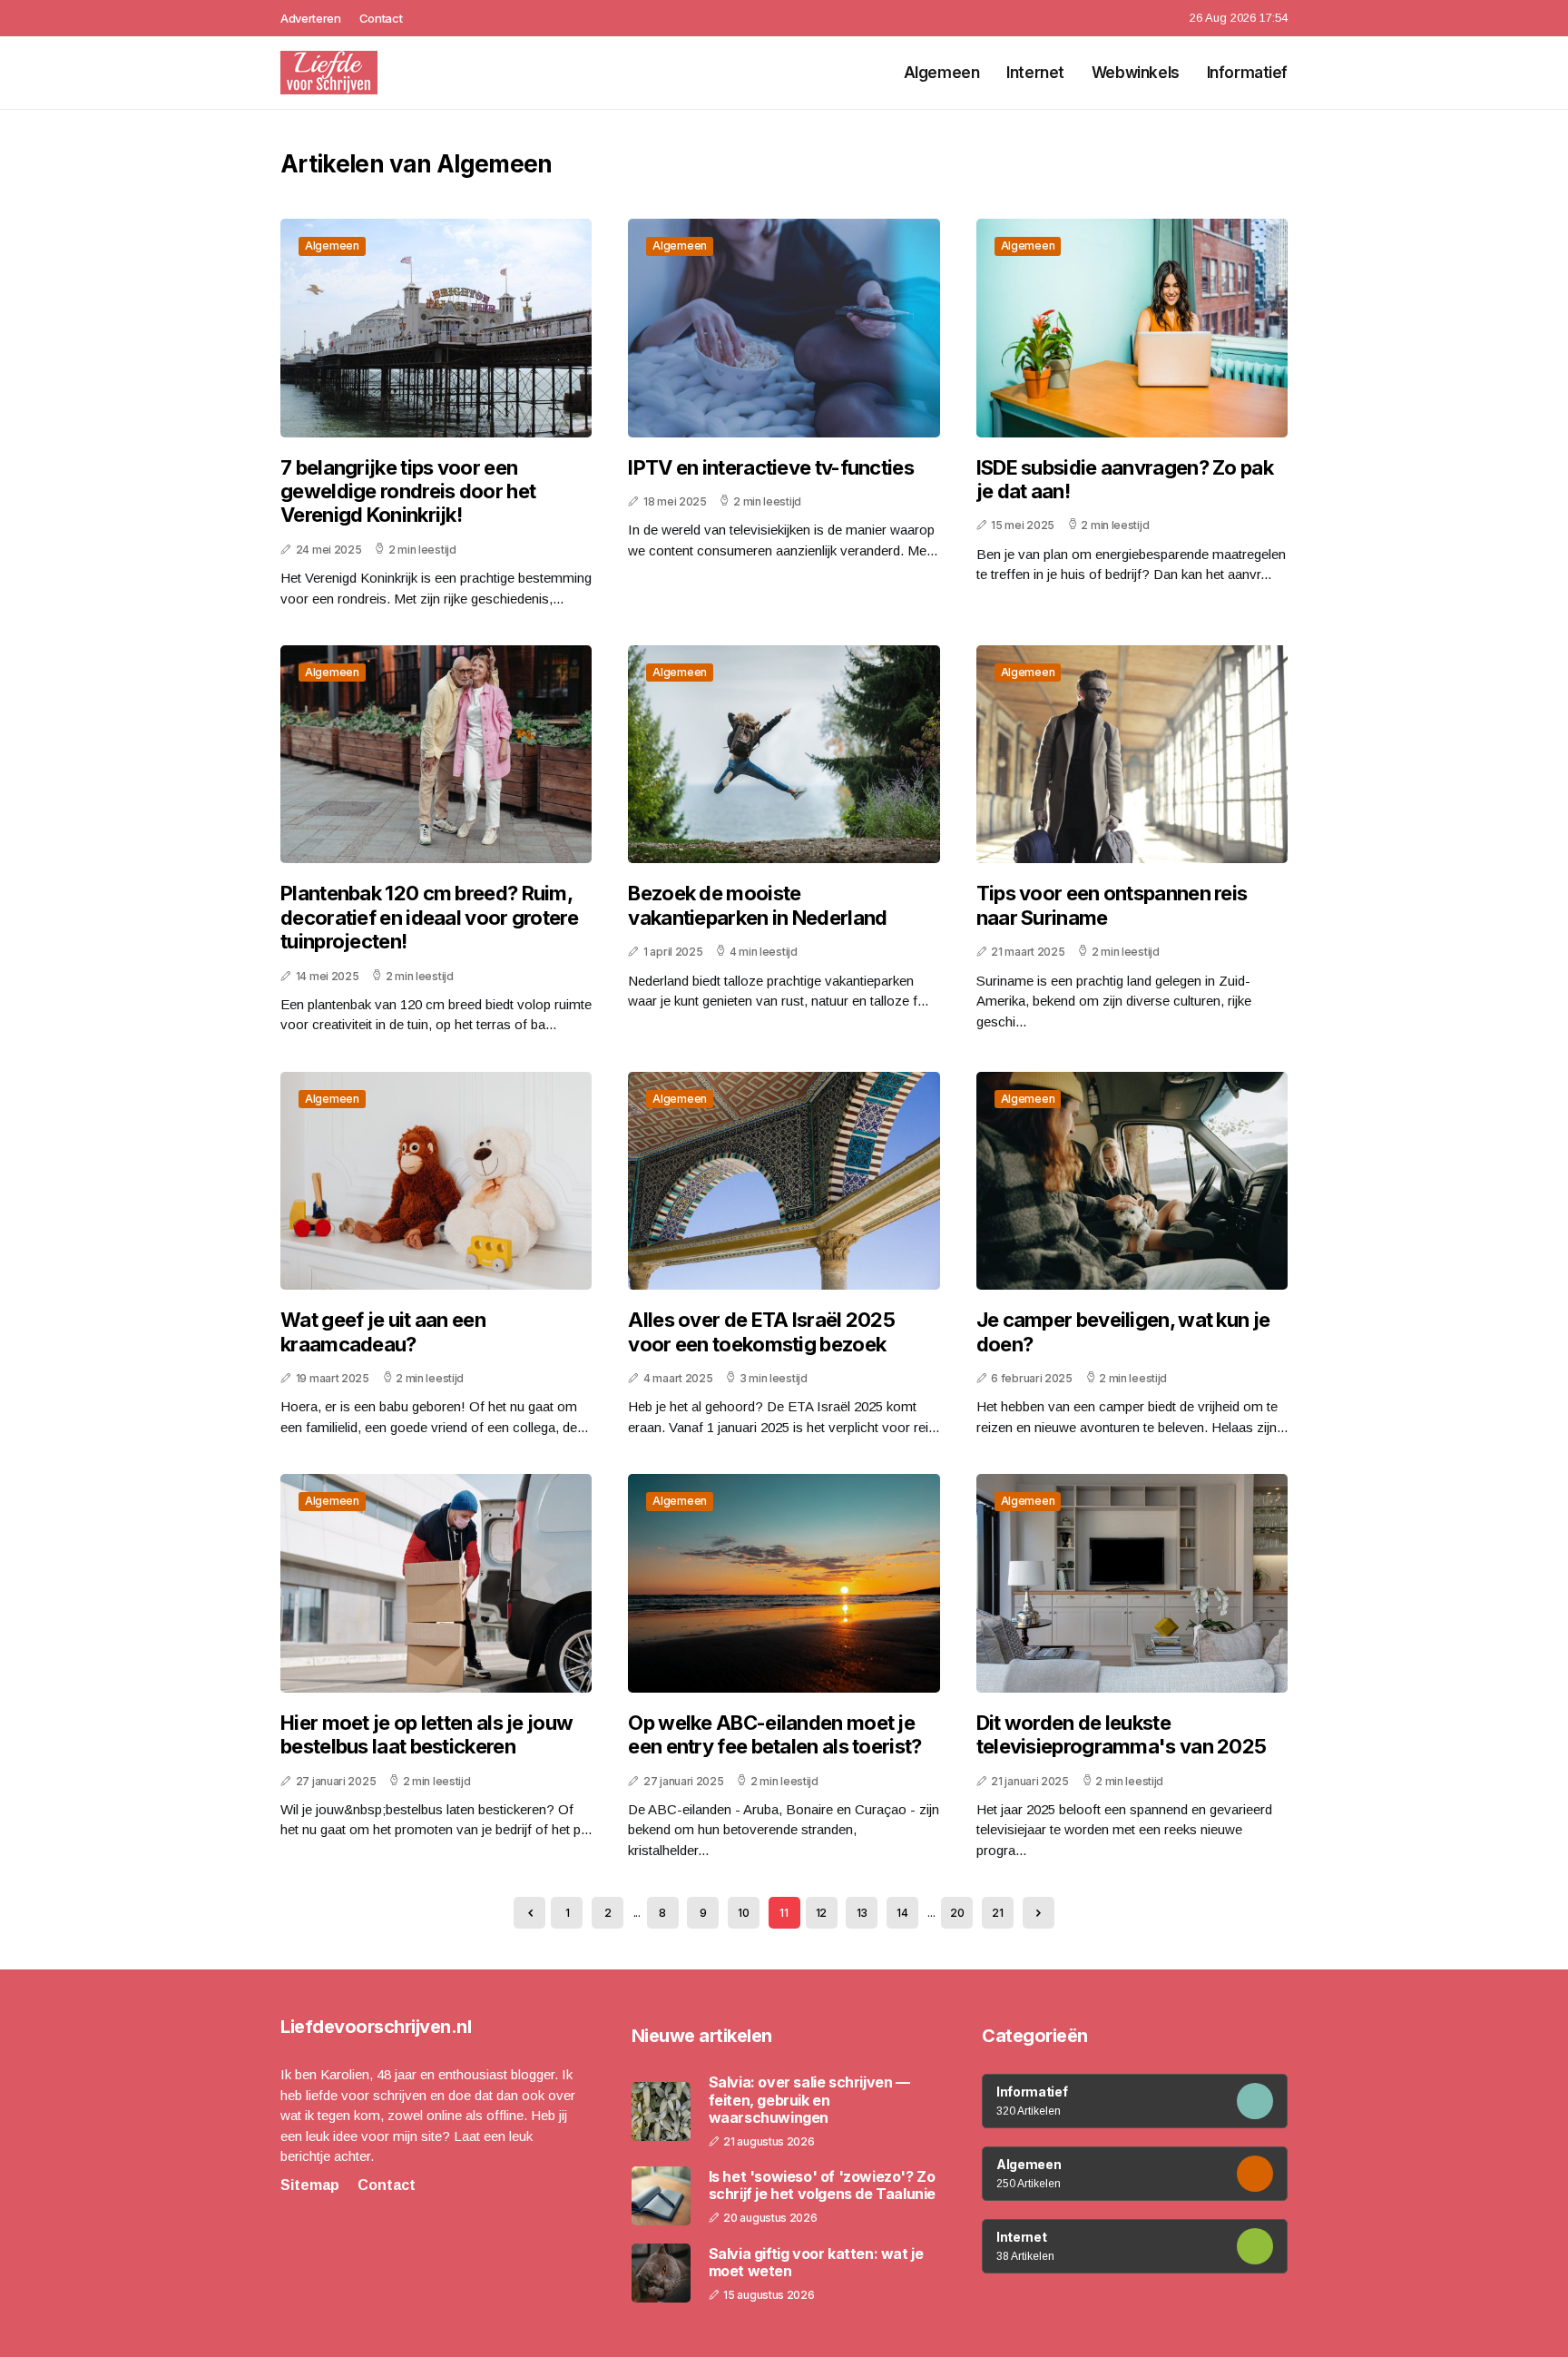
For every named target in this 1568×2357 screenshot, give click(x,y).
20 (957, 1913)
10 (743, 1913)
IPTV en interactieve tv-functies (771, 467)
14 (902, 1913)
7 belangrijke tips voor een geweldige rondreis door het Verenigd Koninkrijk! (408, 491)
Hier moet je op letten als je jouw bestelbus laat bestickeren (426, 1734)
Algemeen (942, 73)
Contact (381, 18)
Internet (1035, 73)
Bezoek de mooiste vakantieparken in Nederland (757, 905)
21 (997, 1913)
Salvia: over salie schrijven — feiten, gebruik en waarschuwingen (809, 2100)
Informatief (1247, 73)
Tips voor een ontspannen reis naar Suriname (1112, 905)
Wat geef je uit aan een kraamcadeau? (383, 1331)
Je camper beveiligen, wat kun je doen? (1123, 1331)
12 (821, 1913)
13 (862, 1913)
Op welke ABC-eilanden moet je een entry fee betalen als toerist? (774, 1734)
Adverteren (311, 18)
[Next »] (1039, 1913)
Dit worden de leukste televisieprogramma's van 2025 (1122, 1734)
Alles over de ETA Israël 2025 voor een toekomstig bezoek (761, 1331)
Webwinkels (1136, 73)
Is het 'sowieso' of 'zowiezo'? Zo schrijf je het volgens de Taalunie (822, 2185)
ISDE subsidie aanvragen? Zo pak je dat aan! (1125, 479)
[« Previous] (529, 1913)
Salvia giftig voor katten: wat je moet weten (816, 2263)
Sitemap (310, 2185)
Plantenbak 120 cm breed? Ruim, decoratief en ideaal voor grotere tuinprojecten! (429, 917)
